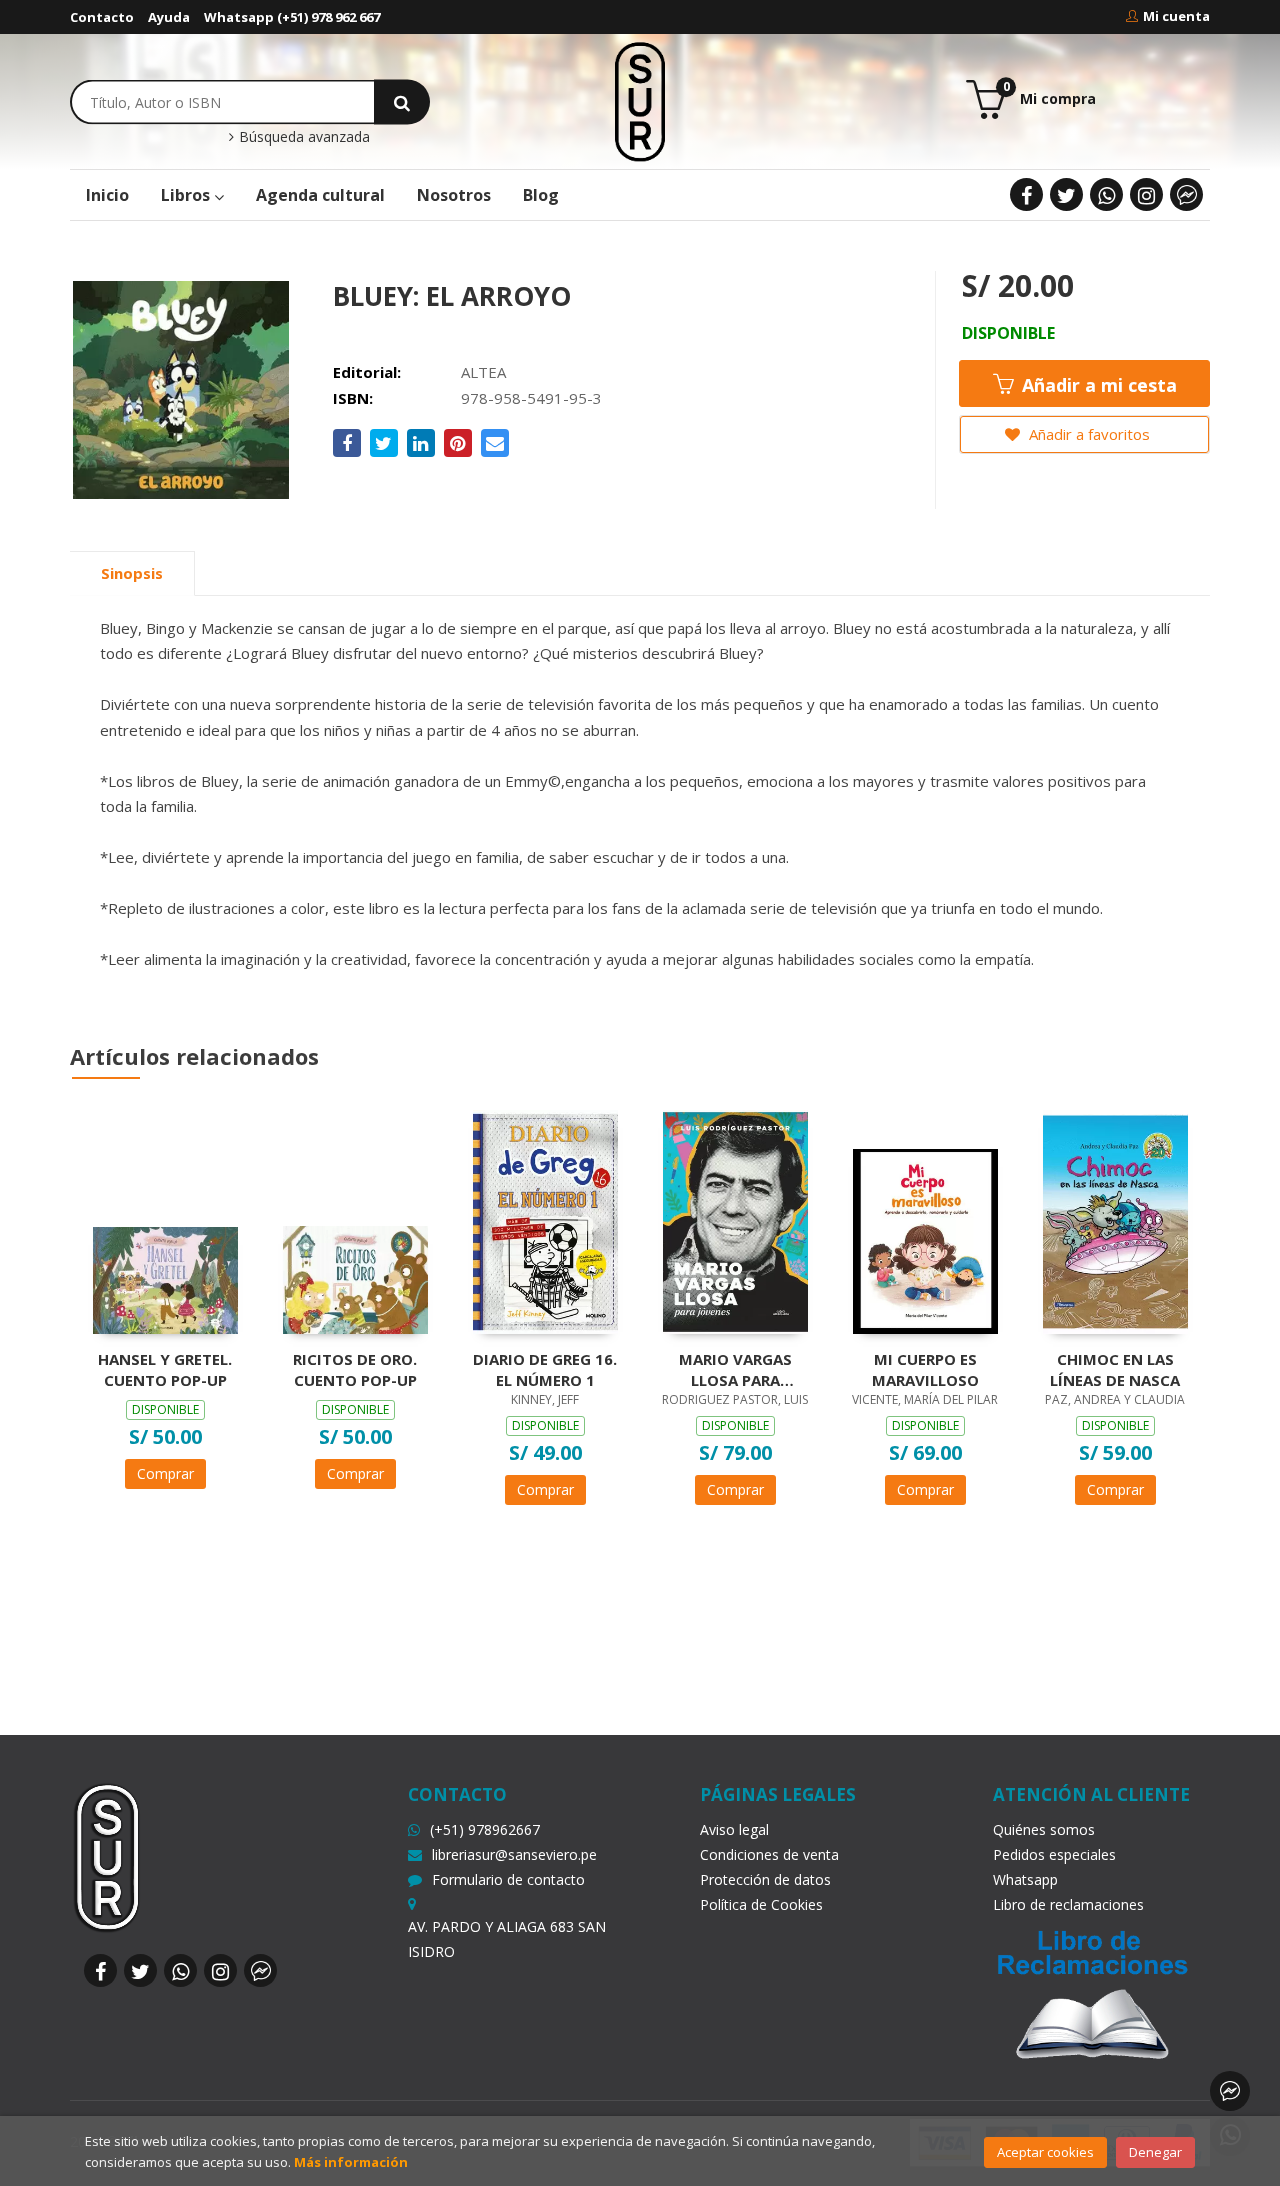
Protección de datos (765, 1879)
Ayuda (169, 17)
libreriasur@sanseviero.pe (514, 1854)
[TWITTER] (1066, 194)
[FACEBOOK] (1026, 194)
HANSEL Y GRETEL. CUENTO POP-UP (165, 1369)
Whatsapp (1025, 1879)
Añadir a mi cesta (1097, 385)
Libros (187, 195)
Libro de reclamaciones (1068, 1904)
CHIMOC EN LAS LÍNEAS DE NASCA (1115, 1369)
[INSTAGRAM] (1146, 194)
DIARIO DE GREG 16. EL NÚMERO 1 (545, 1369)
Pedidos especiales (1054, 1854)
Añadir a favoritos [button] (1087, 434)
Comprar (165, 1473)
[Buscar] (402, 101)
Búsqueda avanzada (302, 137)
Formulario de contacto (508, 1879)
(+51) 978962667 (485, 1829)
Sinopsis (132, 573)
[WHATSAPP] (1106, 194)
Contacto (102, 17)
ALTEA (483, 372)
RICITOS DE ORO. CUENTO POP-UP (355, 1369)
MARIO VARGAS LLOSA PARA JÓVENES (735, 1369)
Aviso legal (734, 1829)
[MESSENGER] (1186, 194)
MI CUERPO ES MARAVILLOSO (925, 1369)
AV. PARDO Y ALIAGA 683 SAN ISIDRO (507, 1939)
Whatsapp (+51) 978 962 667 (292, 17)
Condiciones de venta (769, 1854)
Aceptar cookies (1045, 2152)
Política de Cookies (761, 1904)
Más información (351, 2162)
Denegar (1155, 2152)
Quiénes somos (1044, 1829)
